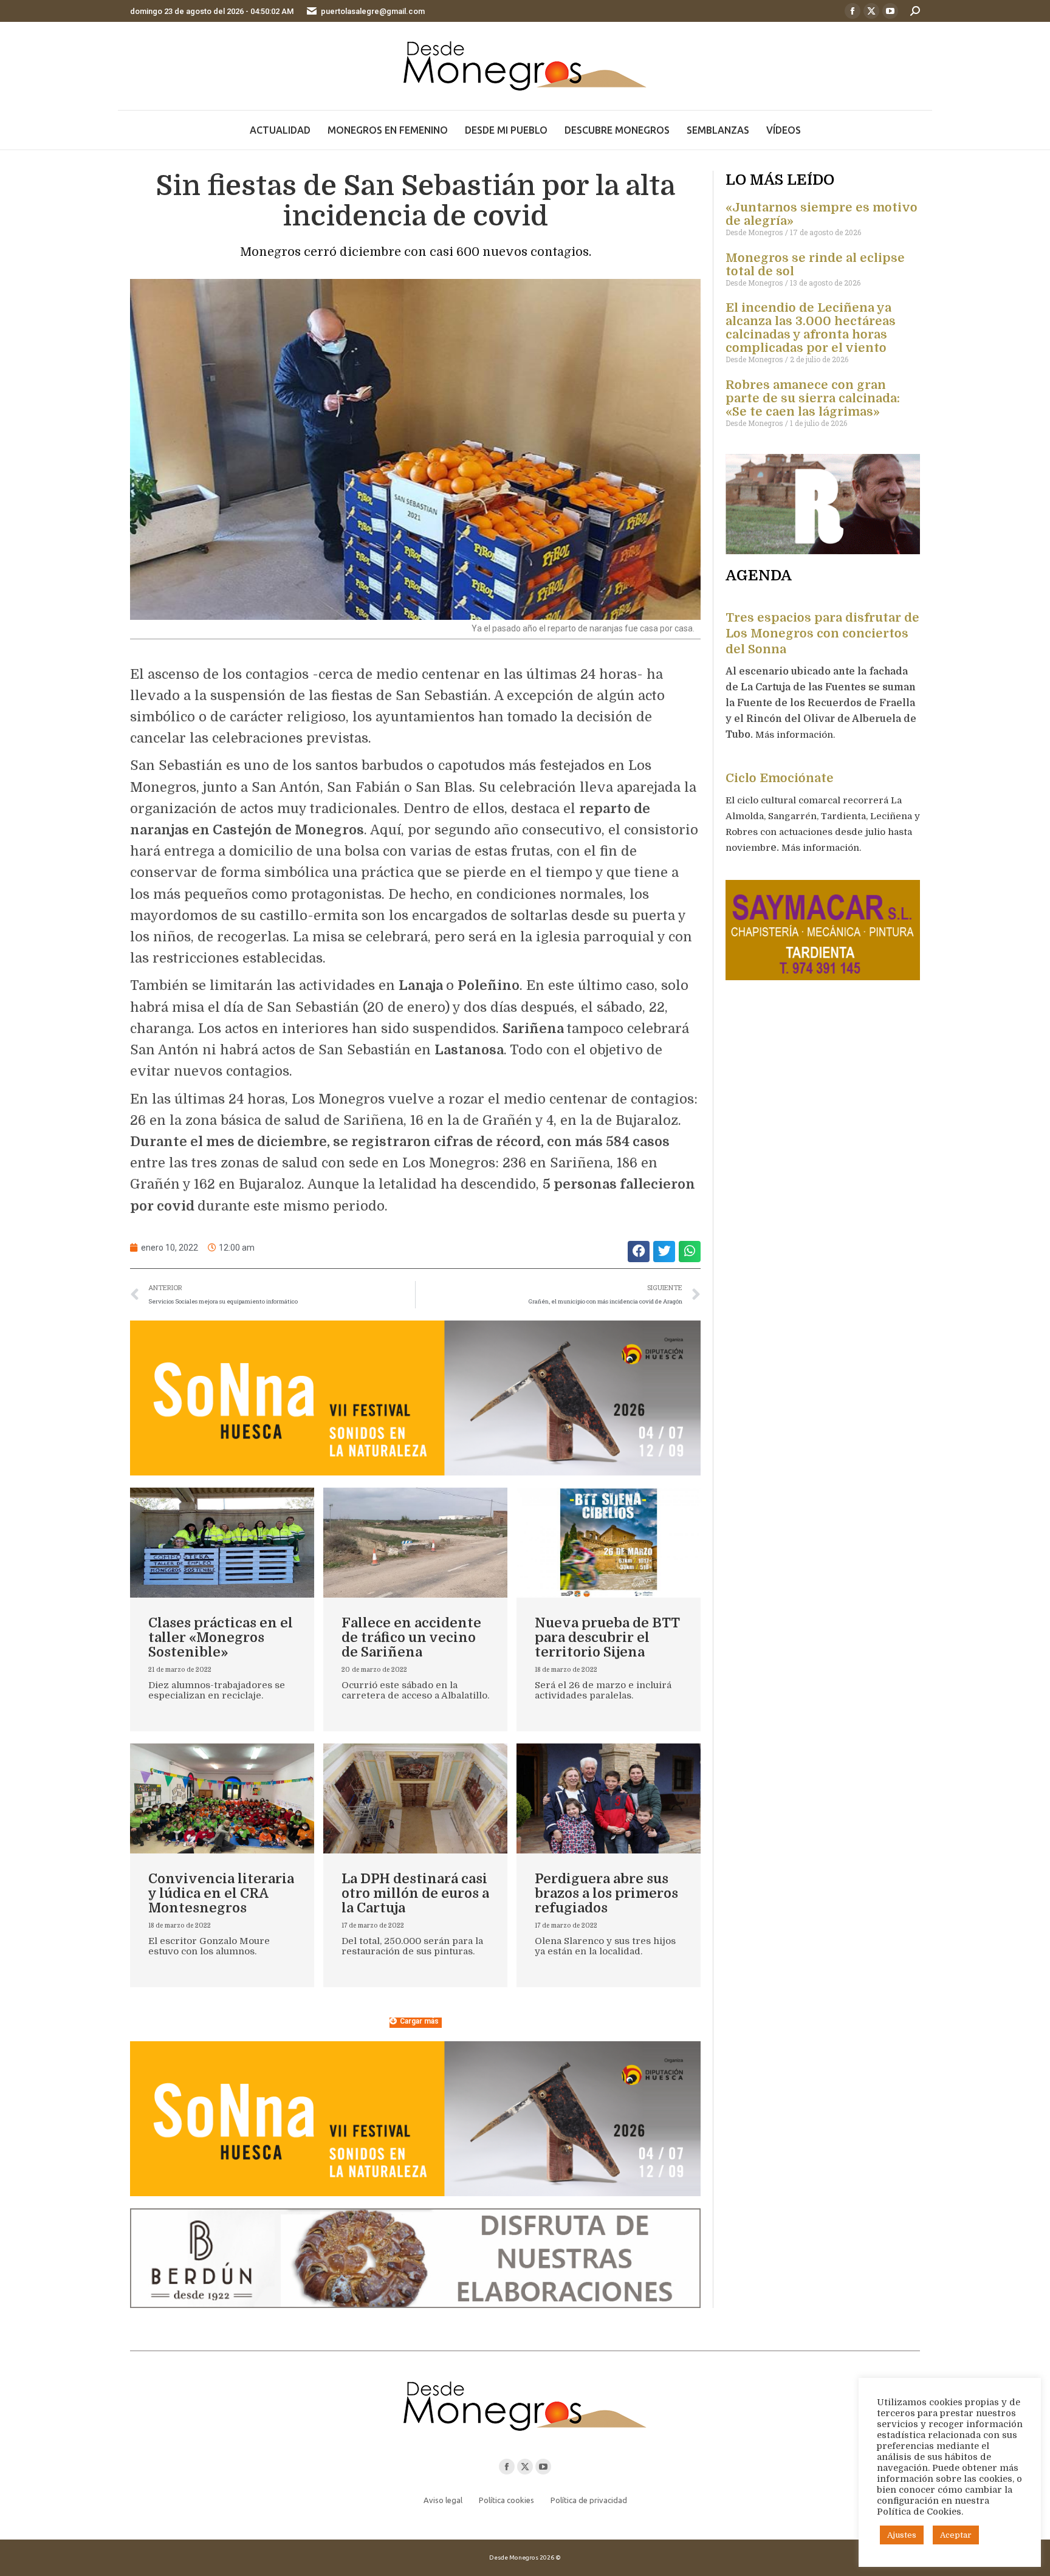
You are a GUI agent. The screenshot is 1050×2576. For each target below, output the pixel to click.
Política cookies (506, 2500)
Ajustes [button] (902, 2535)
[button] (639, 1252)
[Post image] (222, 1543)
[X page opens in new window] (871, 11)
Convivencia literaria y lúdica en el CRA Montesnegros (221, 1893)
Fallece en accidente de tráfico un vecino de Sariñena (411, 1637)
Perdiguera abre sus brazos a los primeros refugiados (606, 1893)
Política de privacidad (589, 2500)
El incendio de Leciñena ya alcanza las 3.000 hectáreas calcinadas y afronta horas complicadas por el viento (811, 328)
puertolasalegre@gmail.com (373, 11)
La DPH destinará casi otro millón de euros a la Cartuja (415, 1893)
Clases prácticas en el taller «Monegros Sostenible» (221, 1637)
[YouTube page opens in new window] (890, 11)
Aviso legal (443, 2500)
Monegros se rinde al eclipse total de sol (815, 265)
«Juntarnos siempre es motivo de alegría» (822, 214)
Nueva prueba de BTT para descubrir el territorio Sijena (607, 1637)
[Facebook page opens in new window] (853, 11)
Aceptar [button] (956, 2535)
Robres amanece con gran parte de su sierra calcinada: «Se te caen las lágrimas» (813, 398)
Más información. (796, 735)
